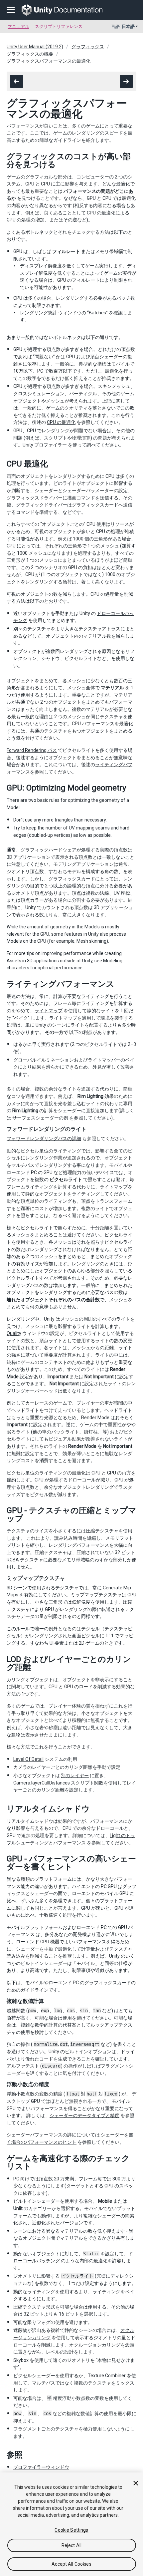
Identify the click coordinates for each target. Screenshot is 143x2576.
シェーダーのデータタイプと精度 (84, 2115)
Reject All (71, 2545)
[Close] (136, 2483)
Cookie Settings (71, 2530)
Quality (14, 1333)
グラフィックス (88, 47)
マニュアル (18, 26)
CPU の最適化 (61, 422)
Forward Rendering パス (32, 750)
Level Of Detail (28, 1759)
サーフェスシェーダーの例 (40, 1118)
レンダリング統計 (39, 313)
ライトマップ (49, 1011)
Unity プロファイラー (45, 445)
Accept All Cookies (71, 2564)
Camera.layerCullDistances (42, 1783)
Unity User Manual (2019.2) (35, 47)
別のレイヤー (75, 1775)
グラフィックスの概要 (30, 54)
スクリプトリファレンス (59, 26)
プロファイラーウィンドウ (41, 2467)
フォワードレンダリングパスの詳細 (44, 1138)
